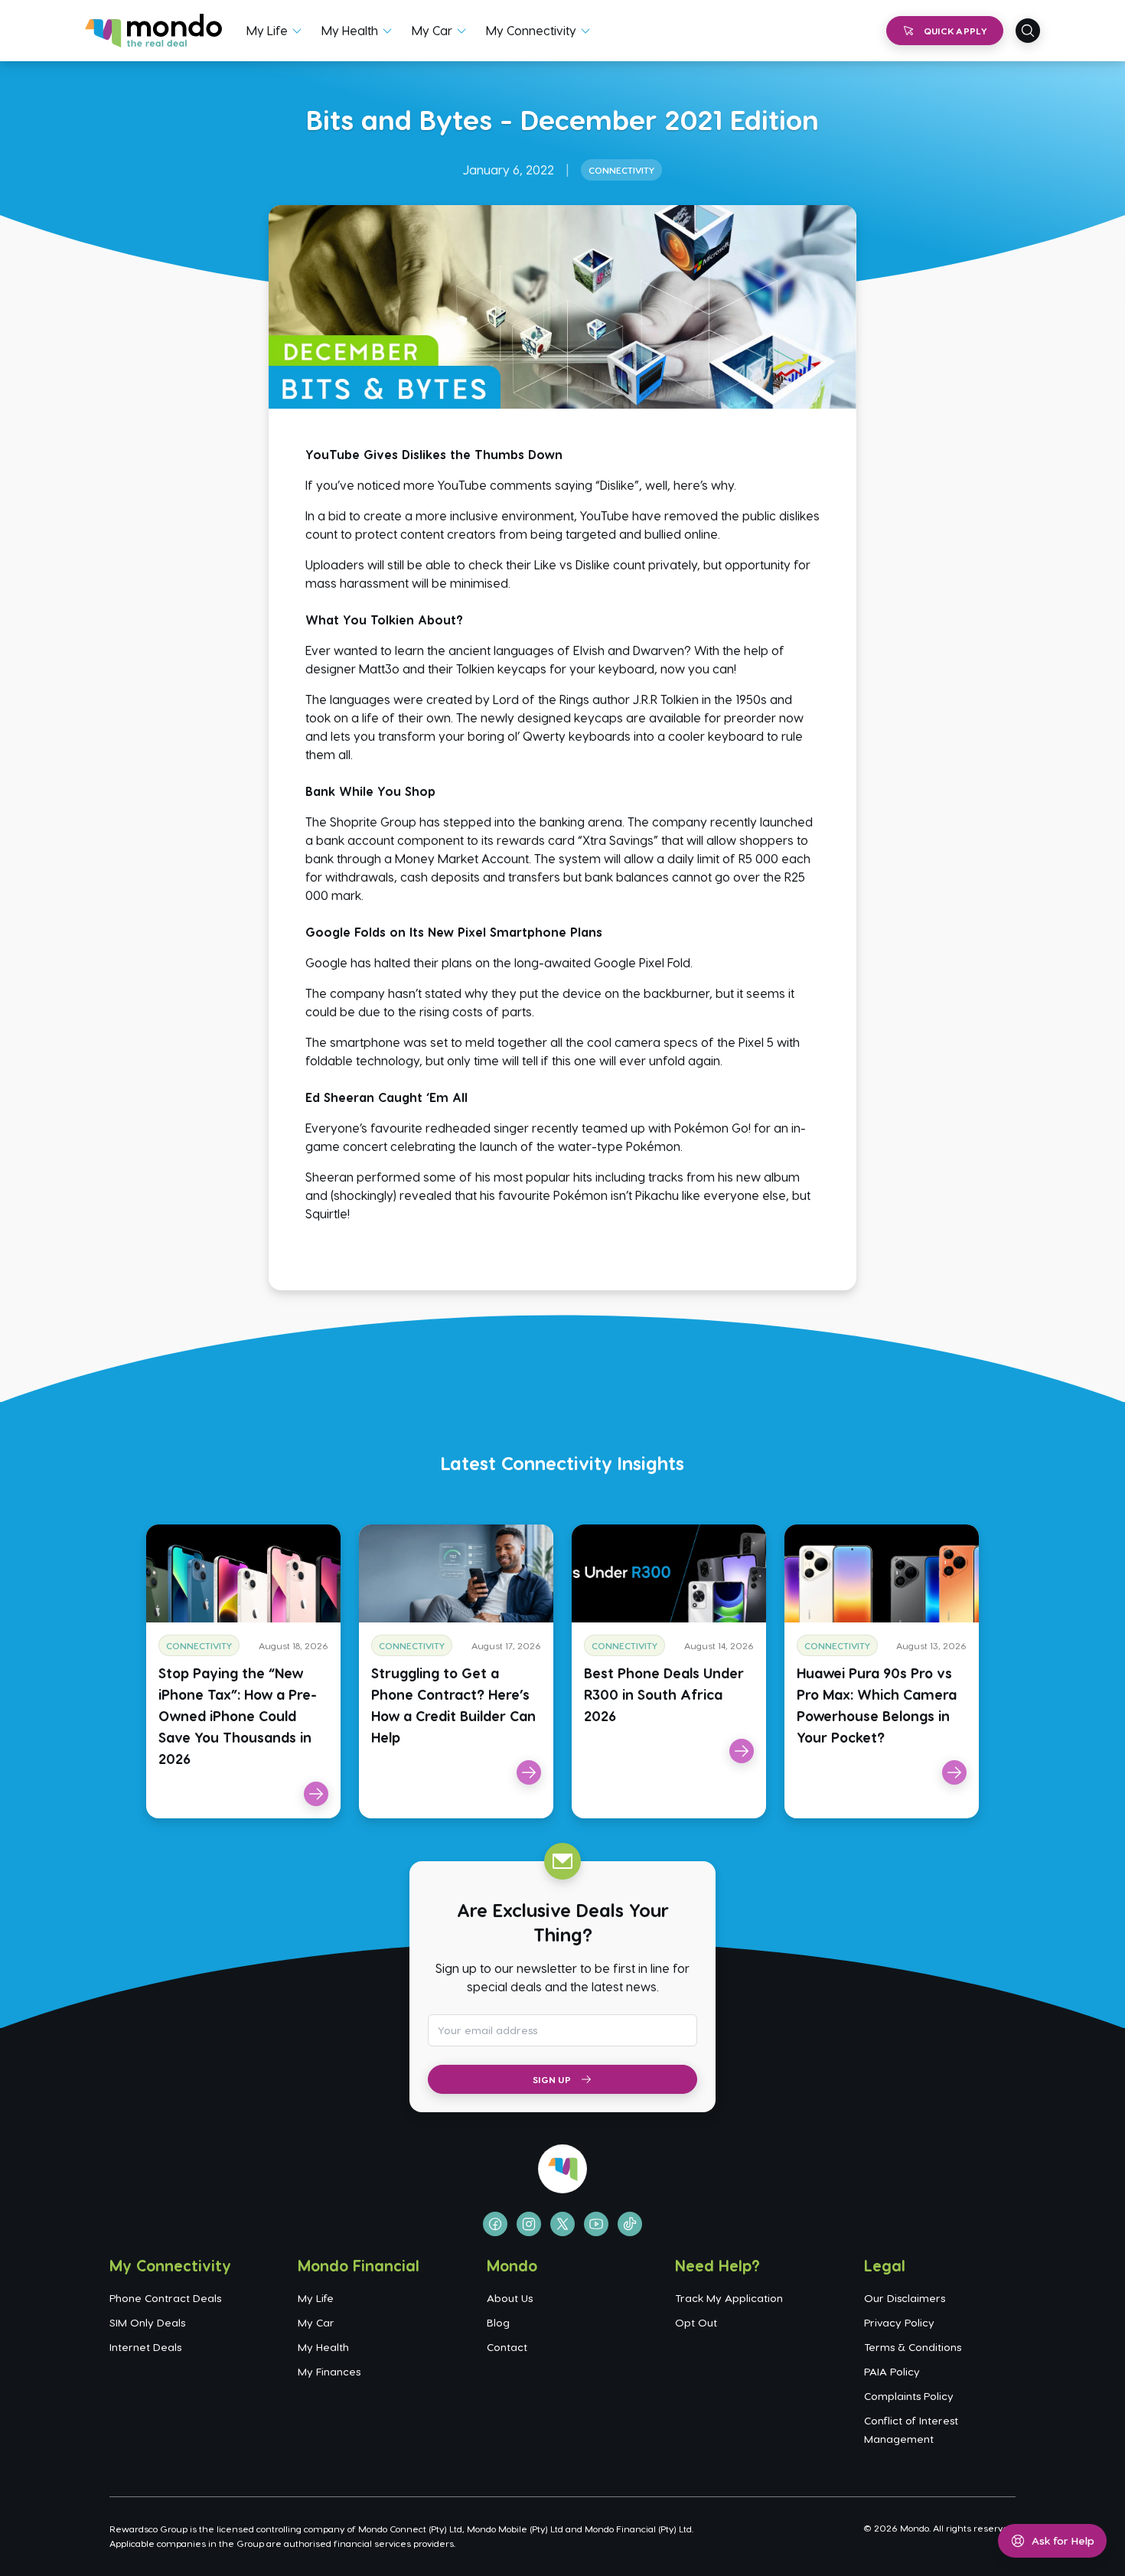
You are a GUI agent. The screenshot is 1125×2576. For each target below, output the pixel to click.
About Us (510, 2298)
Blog (498, 2322)
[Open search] (1028, 31)
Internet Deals (145, 2347)
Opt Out (696, 2322)
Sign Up (552, 2079)
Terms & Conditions (913, 2347)
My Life (267, 30)
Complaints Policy (909, 2396)
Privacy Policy (899, 2322)
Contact (507, 2347)
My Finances (329, 2371)
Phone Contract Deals (165, 2298)
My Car (432, 30)
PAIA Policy (892, 2371)
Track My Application (729, 2298)
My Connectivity (531, 30)
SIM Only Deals (147, 2322)
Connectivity (621, 170)
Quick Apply (955, 31)
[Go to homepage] (153, 31)
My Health (350, 30)
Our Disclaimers (905, 2298)
